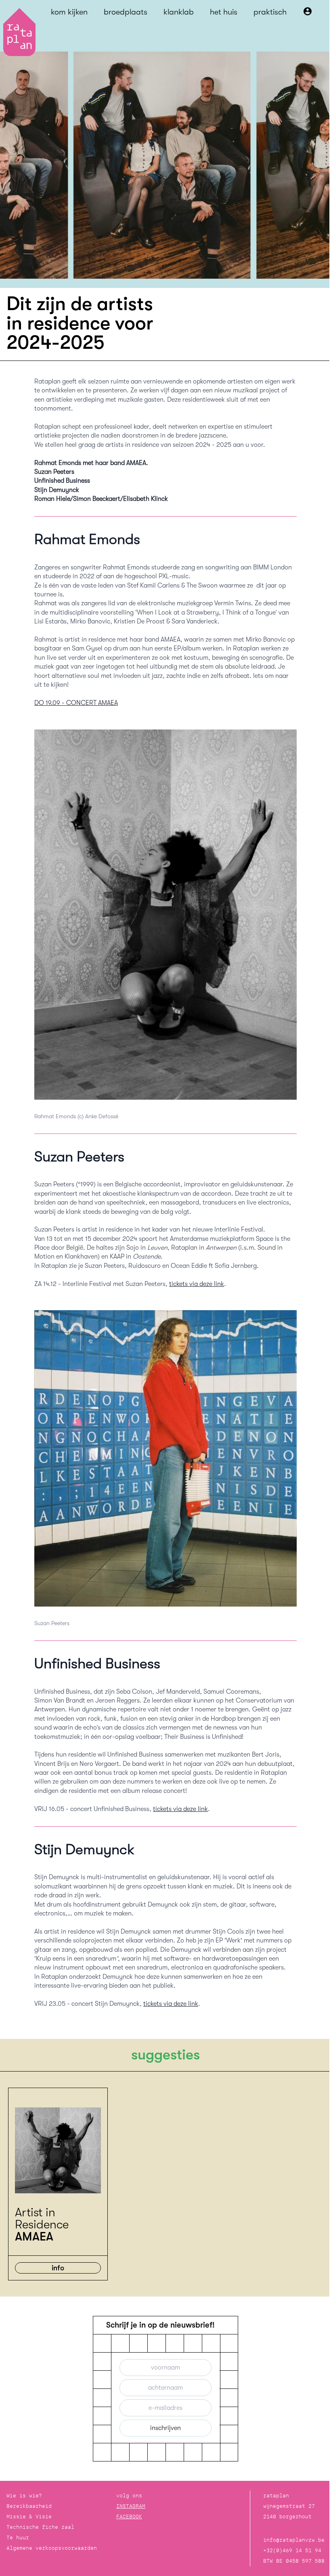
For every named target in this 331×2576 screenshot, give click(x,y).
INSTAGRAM (131, 2506)
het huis (224, 12)
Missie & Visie (29, 2517)
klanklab (179, 12)
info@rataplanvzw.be (294, 2540)
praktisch (270, 12)
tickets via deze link (197, 1284)
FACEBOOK (129, 2517)
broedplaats (126, 12)
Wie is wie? (24, 2496)
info (58, 2268)
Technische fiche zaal (40, 2527)
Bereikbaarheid (29, 2506)
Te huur (18, 2537)
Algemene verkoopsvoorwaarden (52, 2548)
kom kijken (69, 12)
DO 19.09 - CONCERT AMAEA (76, 703)
